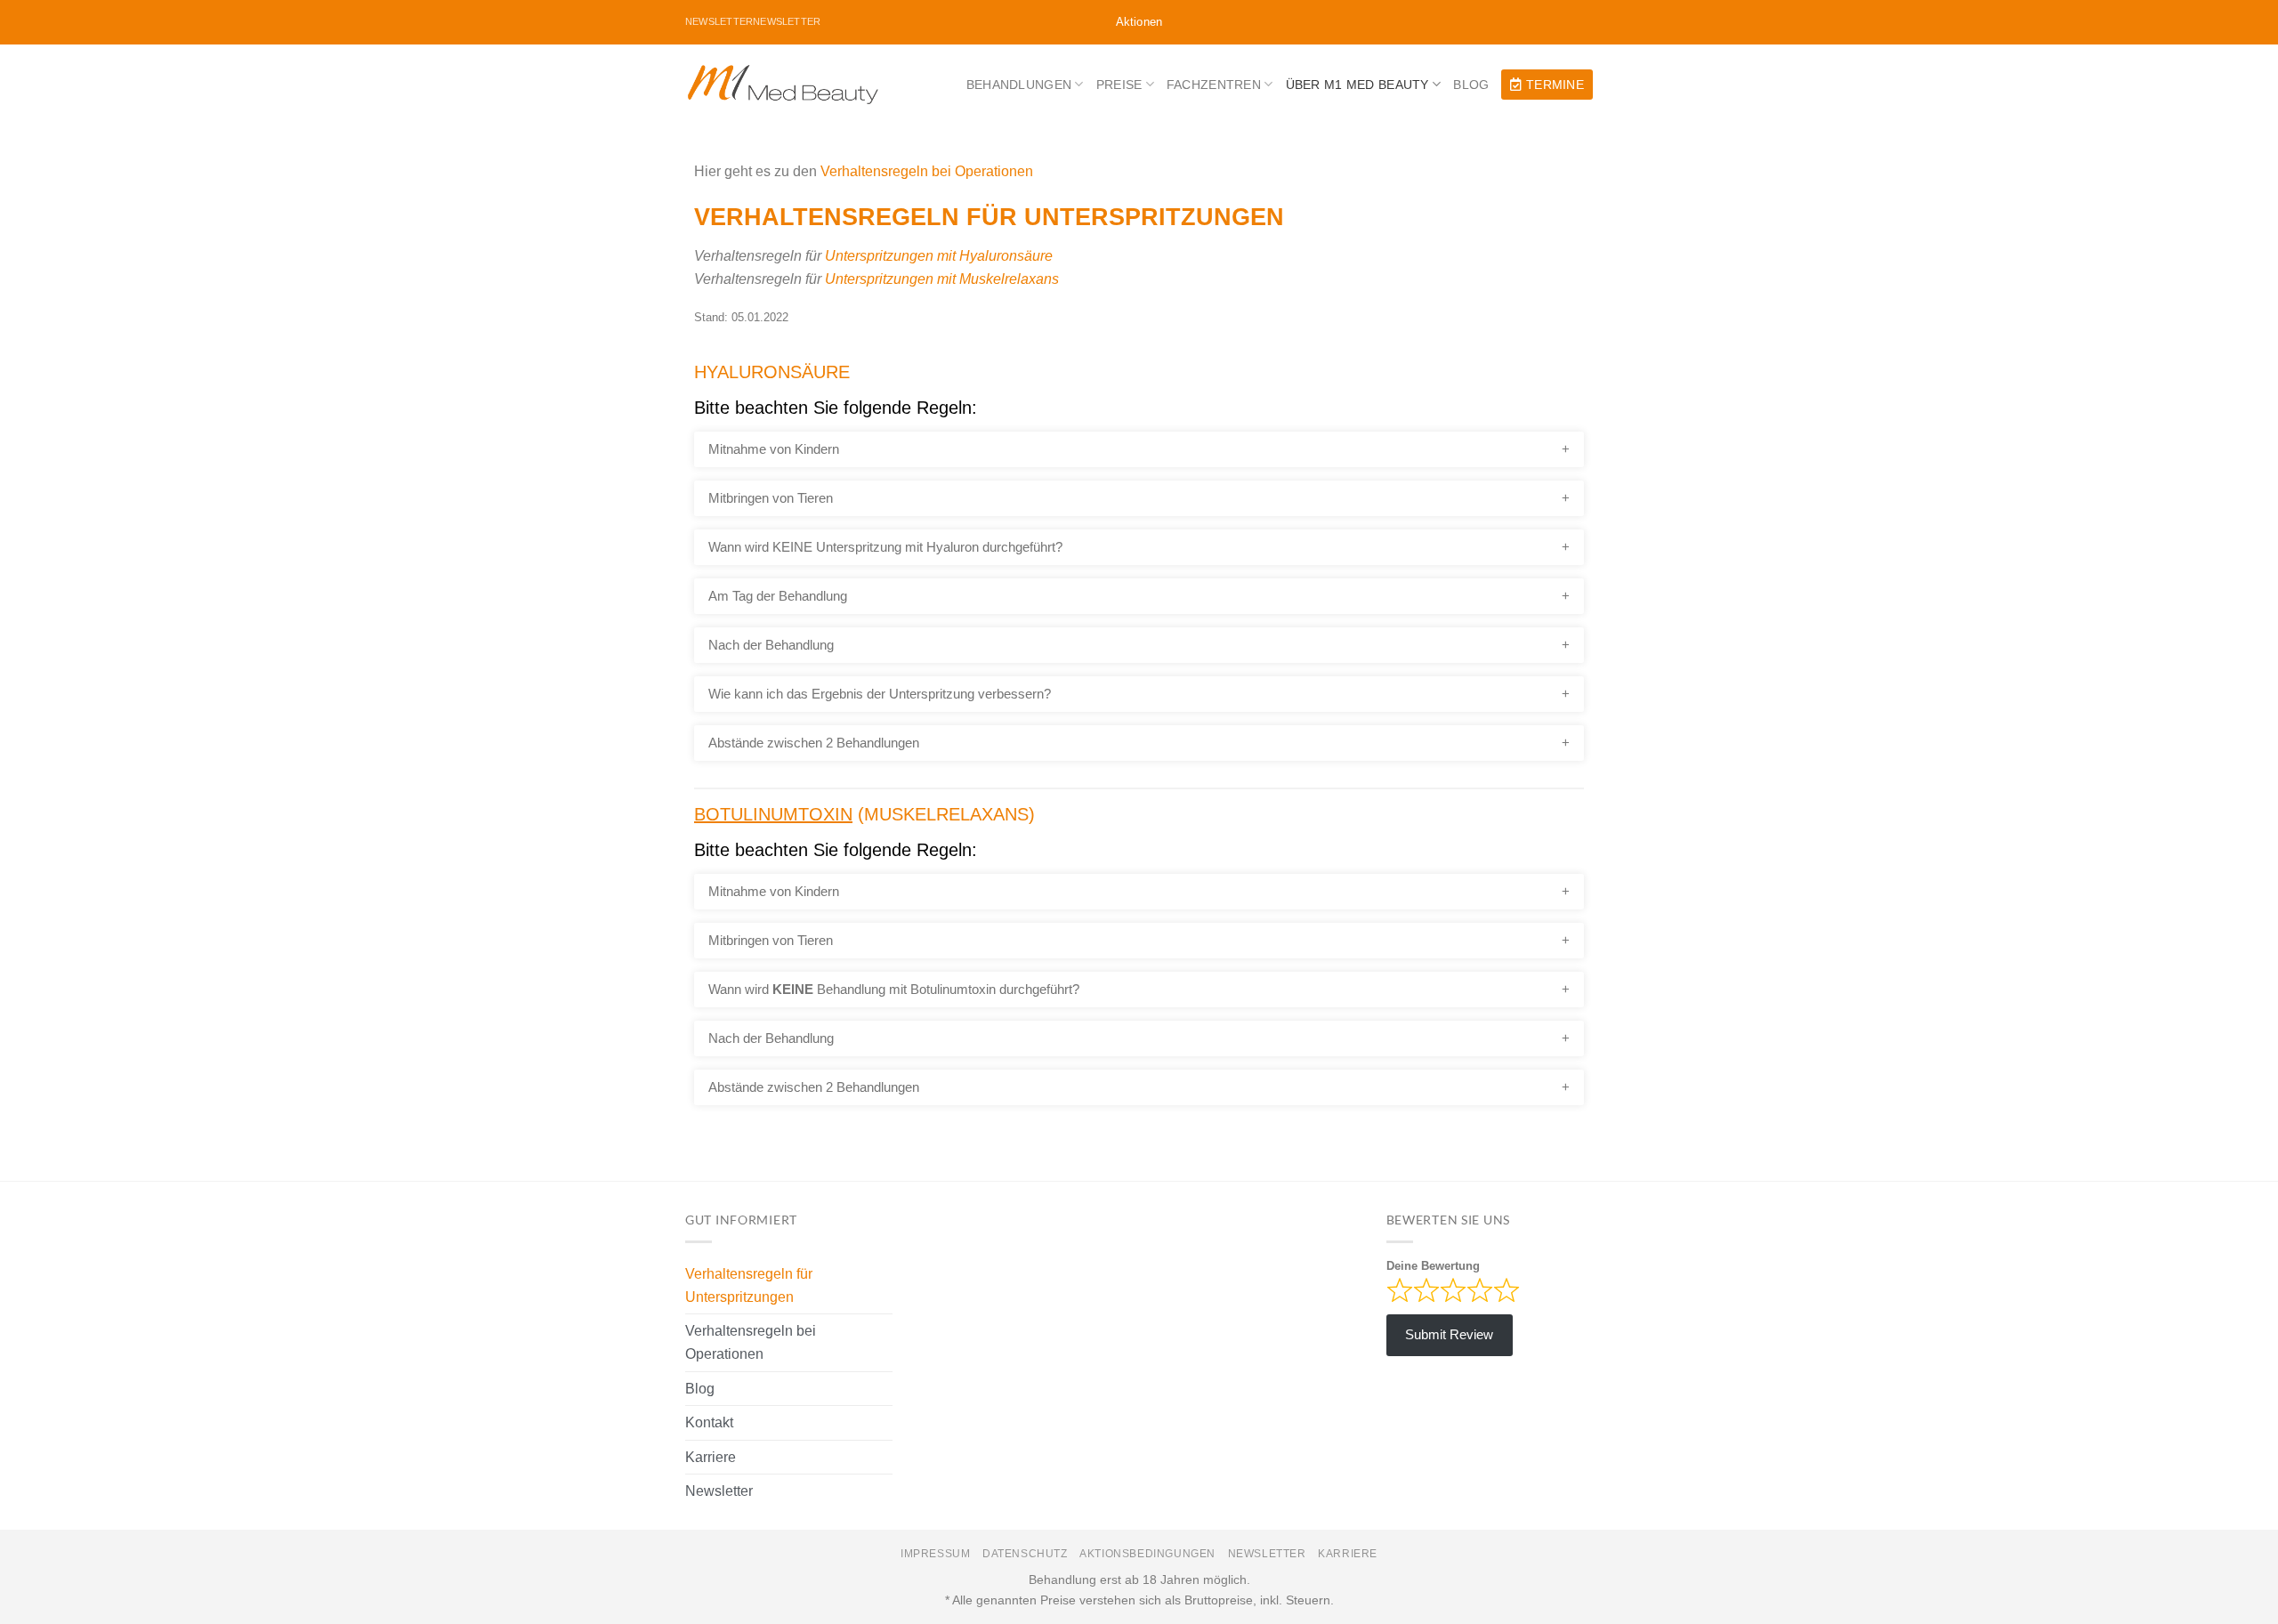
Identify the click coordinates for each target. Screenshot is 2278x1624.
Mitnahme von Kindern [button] (774, 449)
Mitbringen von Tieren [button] (771, 498)
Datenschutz (1025, 1554)
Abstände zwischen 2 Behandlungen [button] (814, 743)
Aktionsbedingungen (1147, 1554)
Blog (1471, 85)
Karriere (711, 1457)
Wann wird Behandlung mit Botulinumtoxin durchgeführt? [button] (894, 989)
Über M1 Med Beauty (1357, 85)
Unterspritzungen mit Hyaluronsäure (939, 256)
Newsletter (719, 1491)
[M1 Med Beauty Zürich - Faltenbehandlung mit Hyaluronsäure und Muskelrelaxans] (783, 85)
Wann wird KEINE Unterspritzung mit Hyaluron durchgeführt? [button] (885, 547)
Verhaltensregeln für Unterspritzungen (749, 1285)
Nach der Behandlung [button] (771, 645)
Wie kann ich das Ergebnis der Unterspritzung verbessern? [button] (880, 694)
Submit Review (1449, 1334)
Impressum (936, 1554)
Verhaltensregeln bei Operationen (927, 171)
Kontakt (709, 1422)
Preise (1119, 85)
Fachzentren (1214, 85)
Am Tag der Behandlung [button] (778, 596)
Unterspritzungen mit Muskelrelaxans (942, 279)
